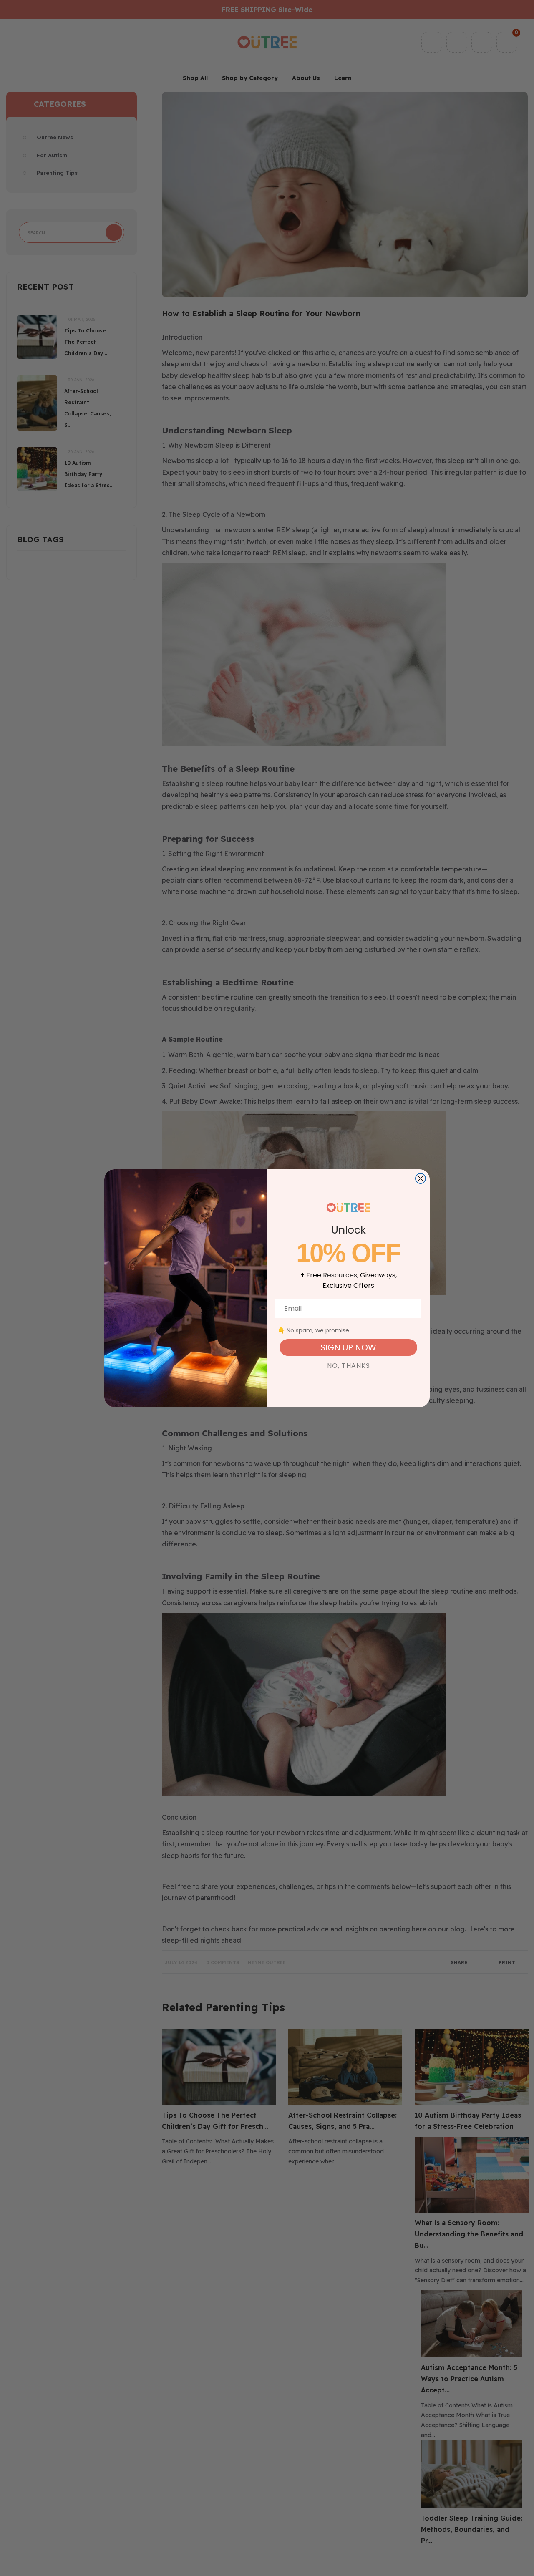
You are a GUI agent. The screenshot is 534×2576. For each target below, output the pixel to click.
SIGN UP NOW (348, 1347)
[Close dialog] (421, 1178)
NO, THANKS (349, 1366)
